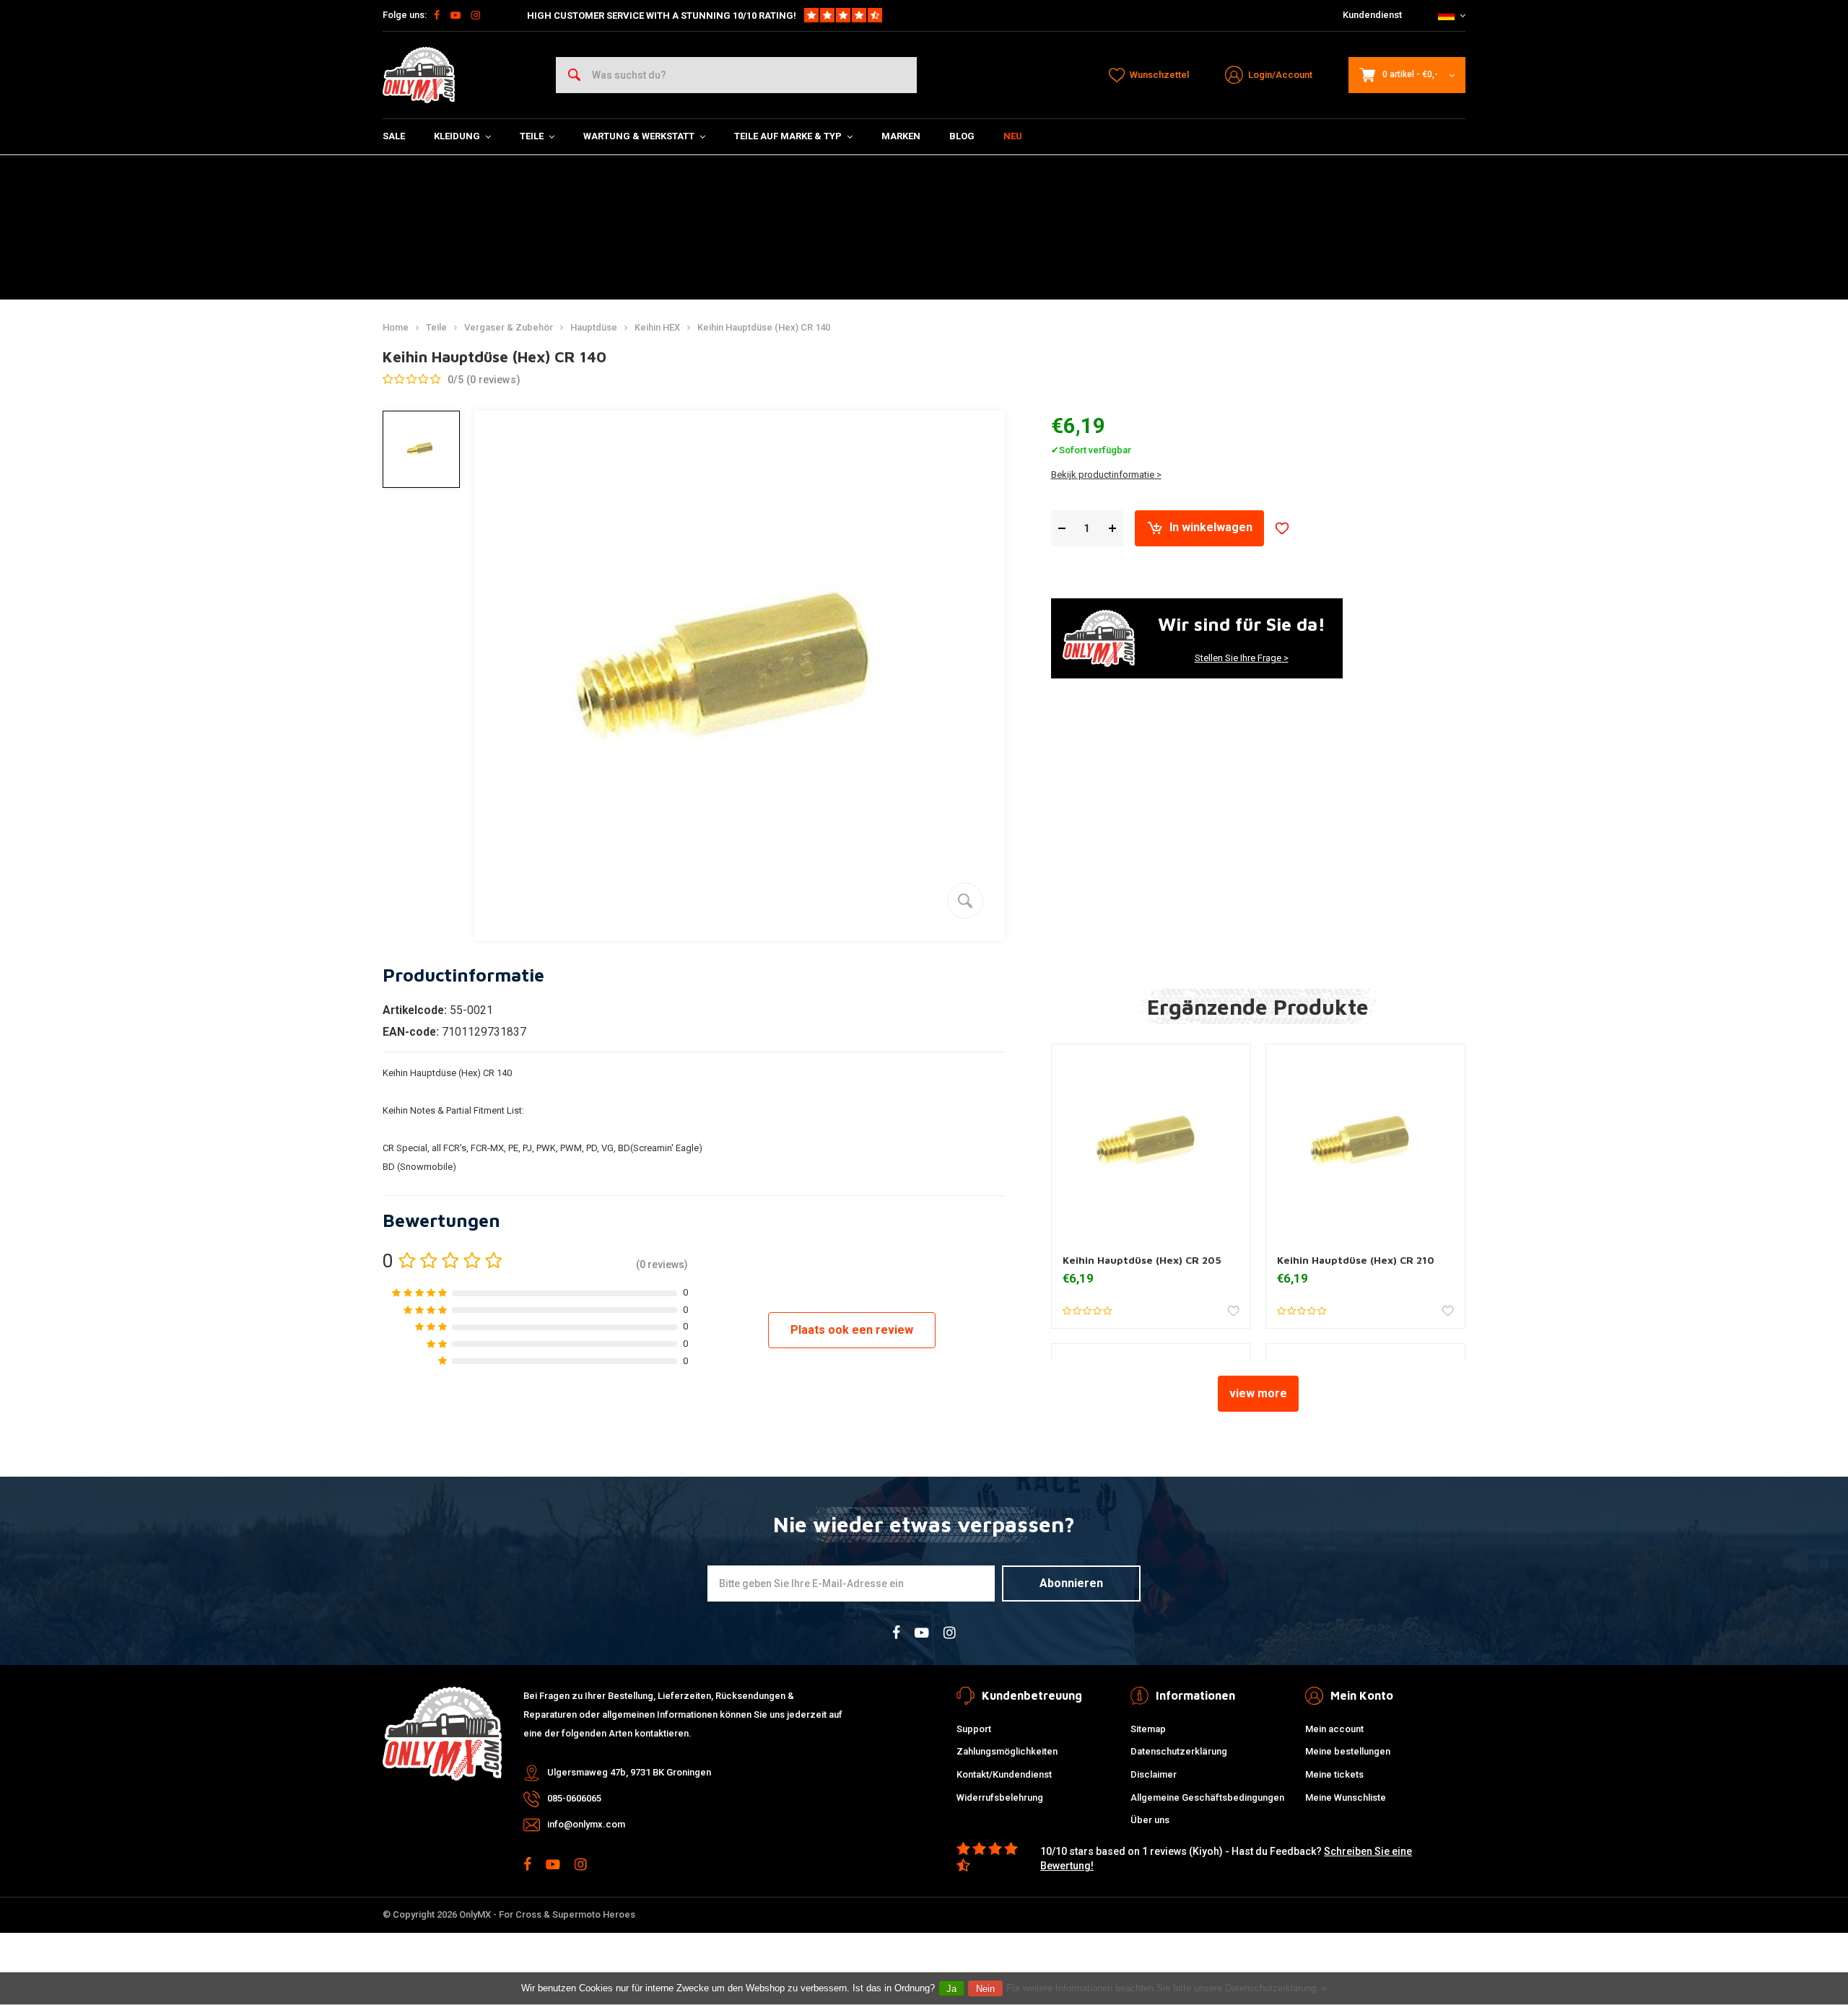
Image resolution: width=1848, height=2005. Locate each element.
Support (974, 1729)
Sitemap (1148, 1729)
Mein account (1334, 1729)
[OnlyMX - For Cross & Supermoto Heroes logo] (419, 75)
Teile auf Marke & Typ (788, 136)
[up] (1112, 528)
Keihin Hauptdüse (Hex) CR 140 (764, 327)
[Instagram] (476, 15)
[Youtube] (456, 15)
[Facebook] (437, 15)
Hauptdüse (594, 327)
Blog (962, 136)
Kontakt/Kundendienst (1004, 1774)
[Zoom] (965, 901)
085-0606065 (574, 1798)
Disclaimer (1154, 1774)
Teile (532, 136)
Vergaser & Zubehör (509, 327)
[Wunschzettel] (1282, 528)
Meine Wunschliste (1346, 1797)
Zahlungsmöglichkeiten (1007, 1751)
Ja (951, 1989)
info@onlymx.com (586, 1824)
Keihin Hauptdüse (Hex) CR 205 (1142, 1260)
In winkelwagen (1211, 527)
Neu (1013, 136)
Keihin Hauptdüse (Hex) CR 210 (1356, 1260)
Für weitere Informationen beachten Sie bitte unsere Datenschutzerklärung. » (1167, 1988)
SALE (394, 136)
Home (396, 327)
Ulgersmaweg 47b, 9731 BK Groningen (629, 1772)
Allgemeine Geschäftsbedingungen (1207, 1797)
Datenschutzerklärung (1179, 1751)
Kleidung (457, 136)
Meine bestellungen (1348, 1751)
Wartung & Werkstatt (639, 136)
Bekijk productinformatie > (1106, 475)
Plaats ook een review (852, 1330)
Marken (901, 136)
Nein (985, 1989)
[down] (1062, 528)
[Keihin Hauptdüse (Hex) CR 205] (1151, 1144)
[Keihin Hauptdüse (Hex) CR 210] (1365, 1144)
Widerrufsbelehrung (1000, 1797)
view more (1258, 1393)
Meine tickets (1334, 1774)
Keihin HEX (657, 327)
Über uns (1150, 1820)
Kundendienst (1372, 15)
